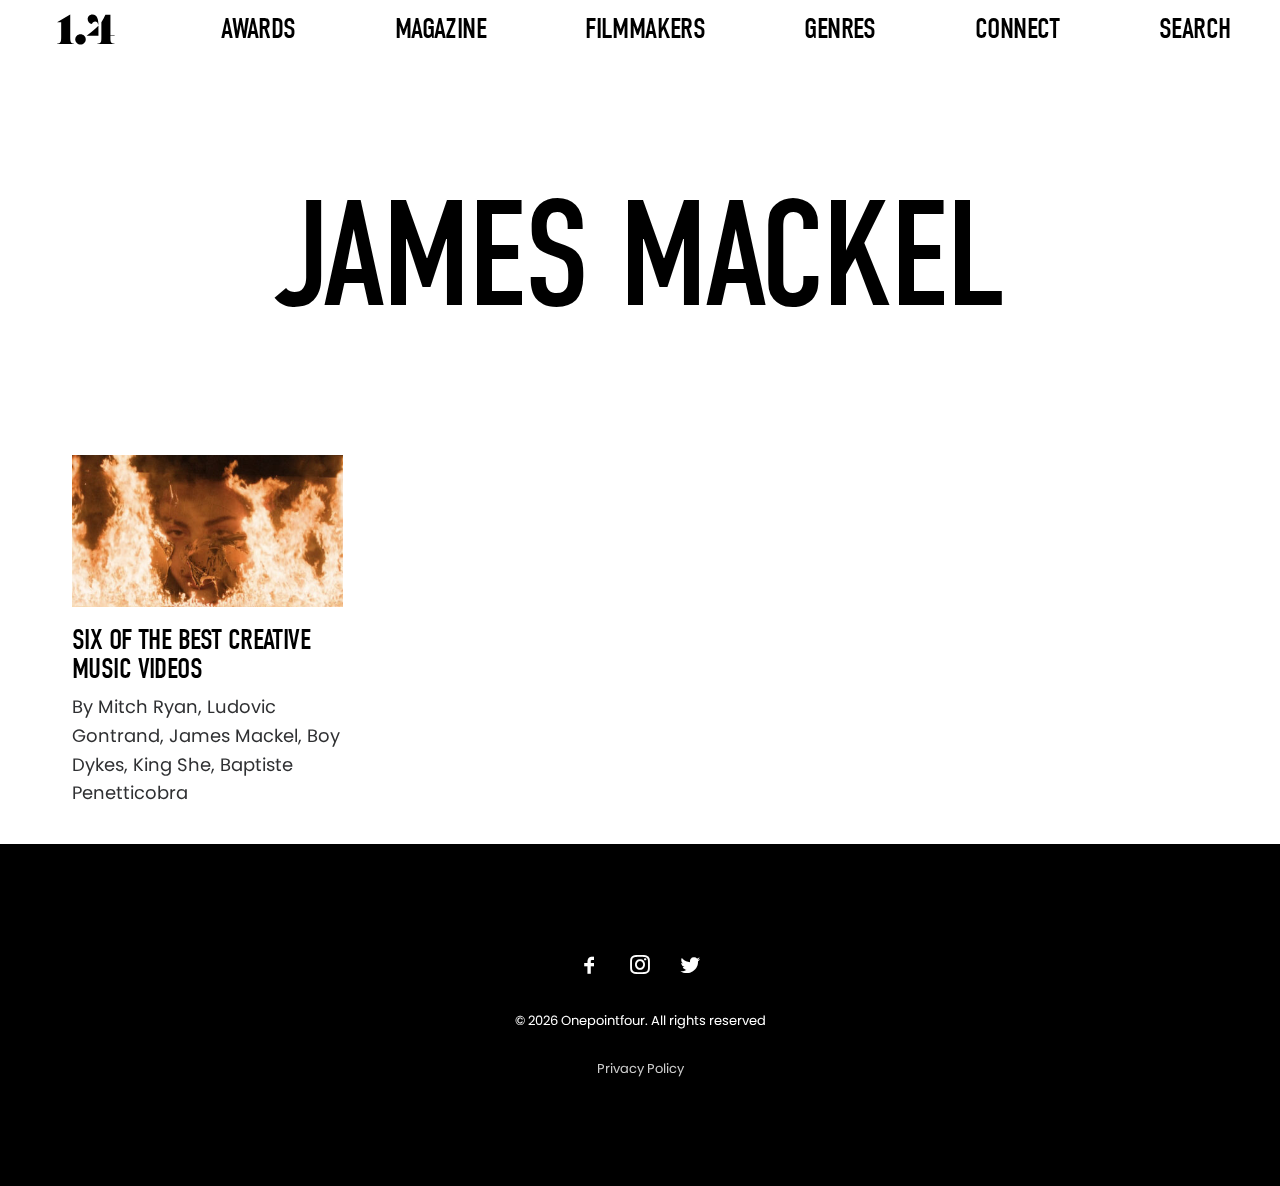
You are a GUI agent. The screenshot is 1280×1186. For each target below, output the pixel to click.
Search (1195, 28)
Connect (1017, 28)
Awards (258, 28)
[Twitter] (690, 967)
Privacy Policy (640, 1068)
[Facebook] (590, 967)
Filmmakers (645, 28)
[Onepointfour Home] (86, 29)
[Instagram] (640, 967)
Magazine (440, 28)
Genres (840, 28)
